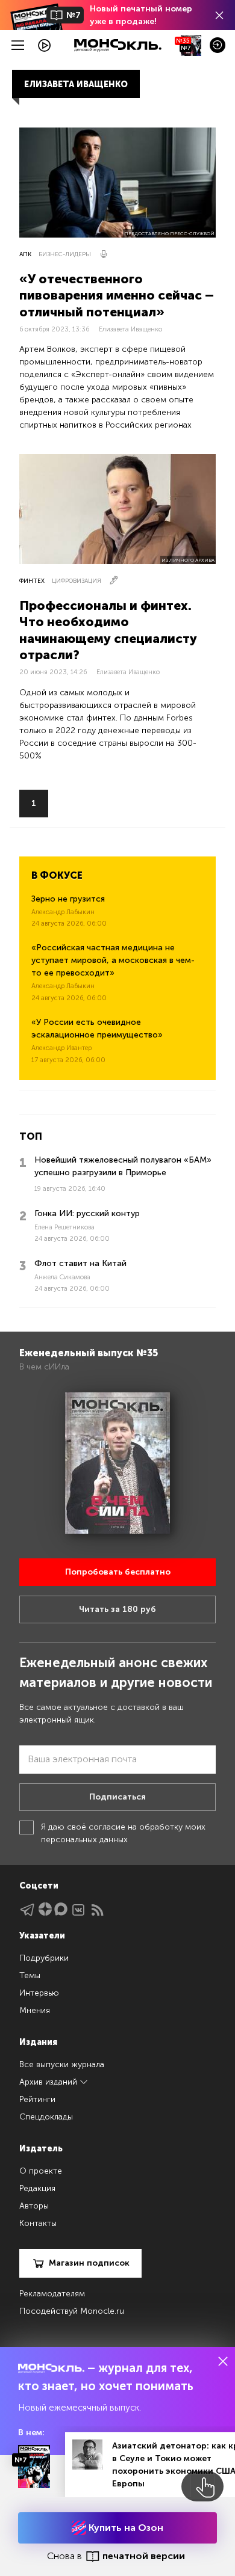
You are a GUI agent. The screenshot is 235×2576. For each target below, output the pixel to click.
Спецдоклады (46, 2117)
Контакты (38, 2223)
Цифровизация (77, 581)
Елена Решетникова (64, 1227)
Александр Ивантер (61, 1048)
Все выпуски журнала (62, 2064)
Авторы (34, 2206)
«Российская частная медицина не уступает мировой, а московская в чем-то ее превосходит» (113, 960)
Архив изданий (49, 2082)
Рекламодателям (52, 2294)
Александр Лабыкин (63, 912)
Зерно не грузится (68, 899)
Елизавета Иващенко (130, 329)
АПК (25, 254)
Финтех (32, 581)
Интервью (39, 1993)
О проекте (41, 2171)
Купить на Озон (125, 2528)
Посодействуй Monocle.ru (72, 2311)
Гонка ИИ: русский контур (87, 1213)
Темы (30, 1975)
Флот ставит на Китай (80, 1263)
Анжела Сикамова (62, 1277)
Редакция (37, 2188)
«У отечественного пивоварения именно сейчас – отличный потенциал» (117, 295)
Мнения (35, 2010)
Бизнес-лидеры (65, 254)
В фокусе (57, 875)
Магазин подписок (89, 2263)
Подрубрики (44, 1958)
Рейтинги (37, 2099)
